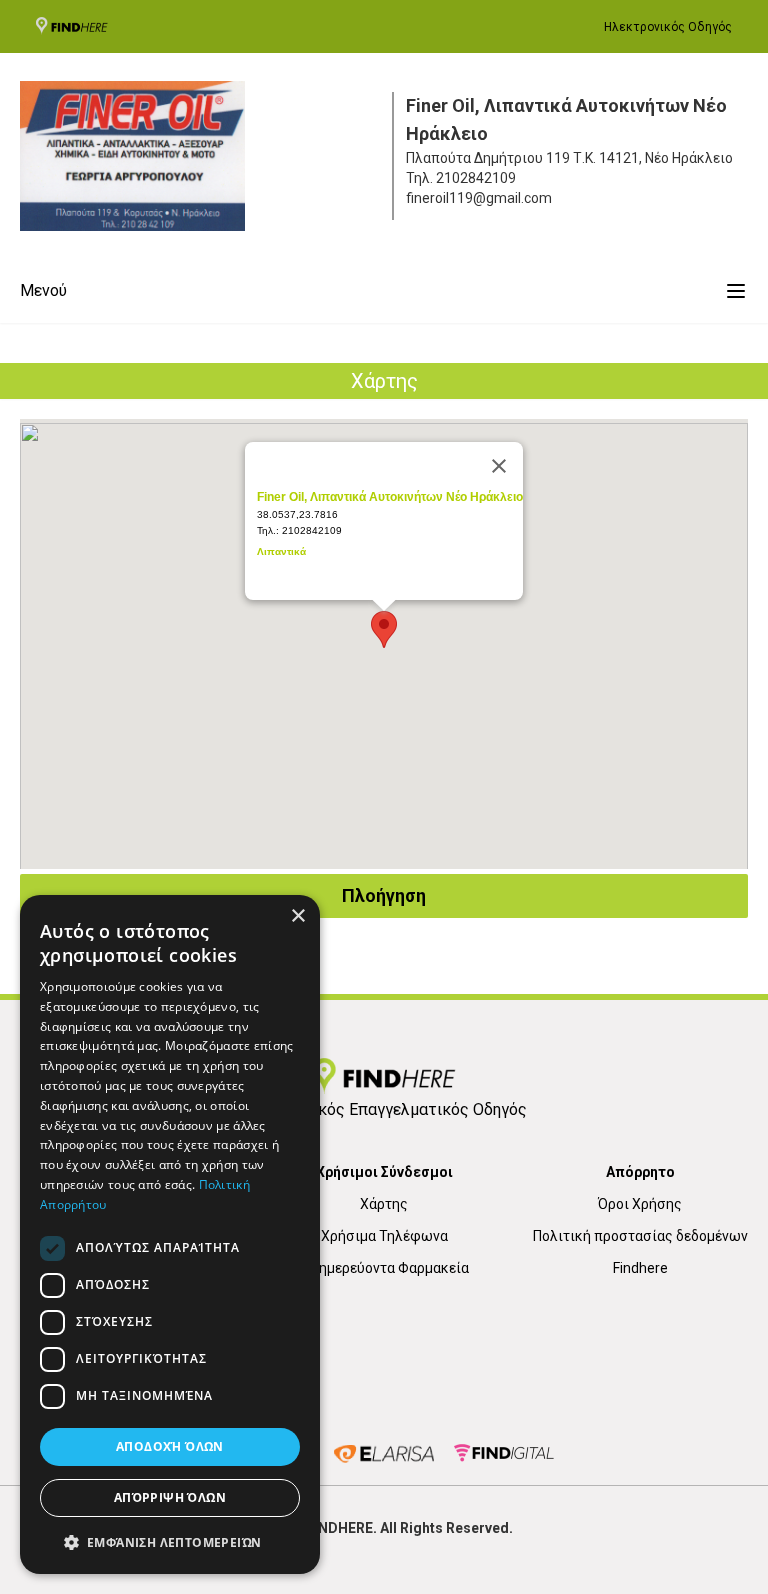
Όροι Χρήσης (640, 1204)
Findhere (640, 1268)
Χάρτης (384, 1204)
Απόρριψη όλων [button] (170, 1497)
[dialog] (170, 1234)
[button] (170, 1542)
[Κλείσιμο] (499, 466)
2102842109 (476, 178)
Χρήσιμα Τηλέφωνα (384, 1236)
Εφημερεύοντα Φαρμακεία (384, 1268)
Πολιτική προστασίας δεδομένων (640, 1236)
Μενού (43, 290)
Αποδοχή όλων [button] (170, 1446)
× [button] (297, 916)
